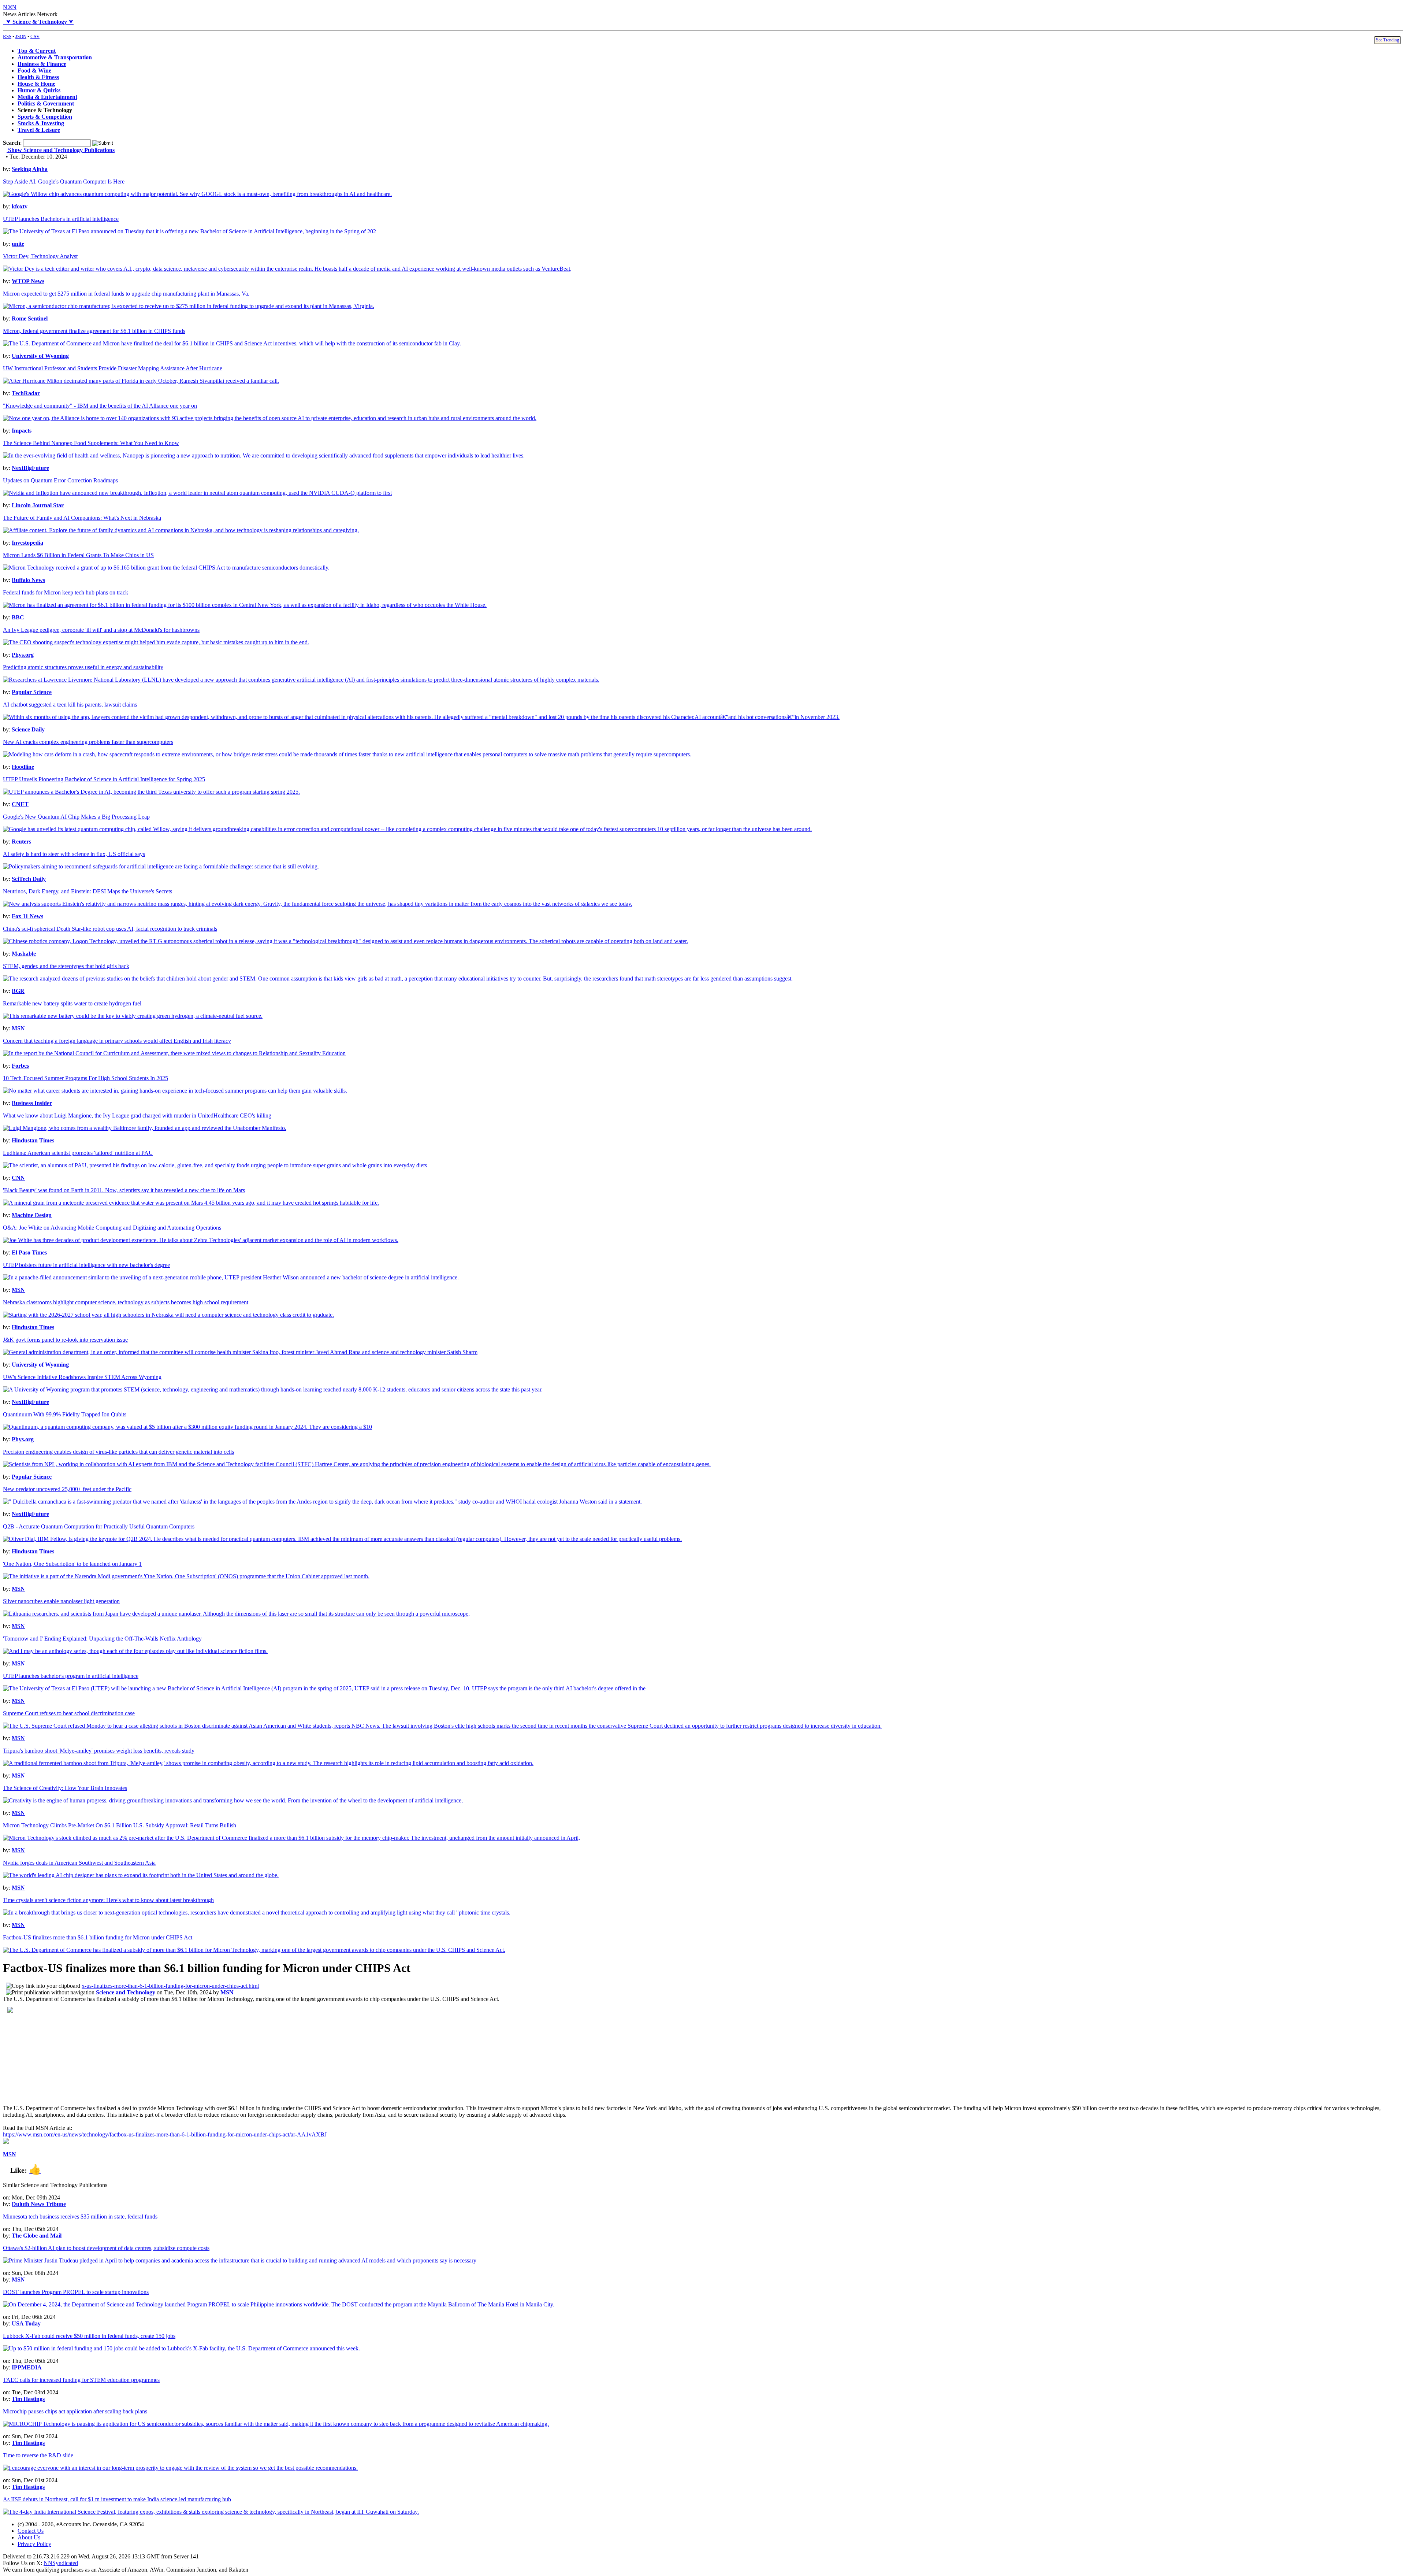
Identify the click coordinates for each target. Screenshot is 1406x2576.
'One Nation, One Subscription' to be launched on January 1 (72, 1564)
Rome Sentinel (30, 318)
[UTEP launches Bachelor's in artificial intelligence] (189, 231)
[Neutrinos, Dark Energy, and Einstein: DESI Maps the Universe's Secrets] (318, 904)
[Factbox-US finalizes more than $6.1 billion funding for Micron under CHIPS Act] (254, 1950)
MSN (18, 1028)
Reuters (21, 842)
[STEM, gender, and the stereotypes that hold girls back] (398, 978)
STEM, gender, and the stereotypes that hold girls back (66, 966)
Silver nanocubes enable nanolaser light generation (61, 1601)
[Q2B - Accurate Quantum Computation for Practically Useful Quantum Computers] (342, 1539)
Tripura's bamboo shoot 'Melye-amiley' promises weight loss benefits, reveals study (99, 1751)
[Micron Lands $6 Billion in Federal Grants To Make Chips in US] (166, 568)
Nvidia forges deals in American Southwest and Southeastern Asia (79, 1863)
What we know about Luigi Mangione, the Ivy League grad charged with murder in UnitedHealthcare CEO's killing (137, 1115)
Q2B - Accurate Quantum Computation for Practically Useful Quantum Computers (99, 1526)
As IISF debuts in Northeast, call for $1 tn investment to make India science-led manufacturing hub (117, 2499)
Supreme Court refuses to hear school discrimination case (69, 1713)
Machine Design (32, 1215)
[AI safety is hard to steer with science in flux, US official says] (161, 866)
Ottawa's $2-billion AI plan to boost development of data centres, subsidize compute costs (106, 2248)
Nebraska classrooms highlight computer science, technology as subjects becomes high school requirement (126, 1302)
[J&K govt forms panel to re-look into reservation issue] (240, 1352)
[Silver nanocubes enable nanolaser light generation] (236, 1614)
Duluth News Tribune (39, 2204)
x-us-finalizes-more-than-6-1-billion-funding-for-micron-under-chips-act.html (170, 1986)
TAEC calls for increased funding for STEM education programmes (81, 2380)
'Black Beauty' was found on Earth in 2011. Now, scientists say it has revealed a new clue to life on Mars (124, 1190)
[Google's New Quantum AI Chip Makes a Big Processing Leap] (407, 829)
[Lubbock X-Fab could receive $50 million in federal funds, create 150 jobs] (181, 2348)
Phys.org (23, 655)
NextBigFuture (30, 468)
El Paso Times (29, 1252)
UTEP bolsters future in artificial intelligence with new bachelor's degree (86, 1265)
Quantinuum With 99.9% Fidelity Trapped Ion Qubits (65, 1414)
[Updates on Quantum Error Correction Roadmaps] (197, 493)
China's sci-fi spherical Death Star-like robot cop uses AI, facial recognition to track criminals (110, 929)
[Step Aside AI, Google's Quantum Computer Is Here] (197, 194)
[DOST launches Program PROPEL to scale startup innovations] (279, 2304)
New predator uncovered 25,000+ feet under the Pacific (67, 1489)
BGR (18, 991)
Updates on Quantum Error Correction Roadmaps (60, 480)
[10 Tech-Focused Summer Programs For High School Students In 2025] (175, 1091)
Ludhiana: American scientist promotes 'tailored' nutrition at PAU (78, 1153)
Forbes (20, 1066)
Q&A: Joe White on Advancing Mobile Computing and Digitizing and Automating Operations (112, 1228)
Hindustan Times (33, 1140)
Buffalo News (28, 580)
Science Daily (28, 729)
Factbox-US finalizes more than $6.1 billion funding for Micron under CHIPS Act (98, 1937)
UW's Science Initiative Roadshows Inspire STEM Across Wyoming (82, 1377)
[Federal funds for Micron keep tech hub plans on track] (245, 605)
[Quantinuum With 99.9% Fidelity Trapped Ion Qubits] (187, 1427)
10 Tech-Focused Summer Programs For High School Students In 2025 (85, 1078)
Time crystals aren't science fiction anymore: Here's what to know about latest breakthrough (108, 1900)
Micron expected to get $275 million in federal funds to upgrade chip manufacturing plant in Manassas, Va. (126, 294)
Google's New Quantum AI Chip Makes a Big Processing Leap (76, 817)
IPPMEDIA (27, 2367)
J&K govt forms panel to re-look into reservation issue (65, 1340)
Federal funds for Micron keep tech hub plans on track (66, 592)
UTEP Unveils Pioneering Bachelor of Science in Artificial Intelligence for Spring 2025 (104, 779)
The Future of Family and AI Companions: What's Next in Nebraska (82, 518)
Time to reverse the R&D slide (38, 2455)
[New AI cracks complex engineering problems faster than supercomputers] (347, 754)
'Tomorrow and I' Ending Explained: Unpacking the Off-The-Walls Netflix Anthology (102, 1639)
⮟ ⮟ (38, 22)
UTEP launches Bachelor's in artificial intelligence (61, 219)
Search (12, 143)
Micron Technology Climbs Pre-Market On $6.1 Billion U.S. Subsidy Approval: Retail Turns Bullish (120, 1825)
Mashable (24, 954)
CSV (35, 36)
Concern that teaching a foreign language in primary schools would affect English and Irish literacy (117, 1041)
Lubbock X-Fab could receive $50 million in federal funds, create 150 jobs (89, 2336)
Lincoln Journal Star (38, 505)
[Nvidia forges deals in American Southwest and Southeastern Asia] (141, 1875)
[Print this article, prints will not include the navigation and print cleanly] (50, 1992)
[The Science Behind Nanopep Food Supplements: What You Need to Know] (264, 455)
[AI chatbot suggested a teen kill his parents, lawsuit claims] (421, 717)
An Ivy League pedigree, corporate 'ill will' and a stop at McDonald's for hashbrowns (101, 630)
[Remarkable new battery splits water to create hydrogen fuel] (133, 1016)
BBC (18, 617)
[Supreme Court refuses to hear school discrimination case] (442, 1726)
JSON (21, 36)
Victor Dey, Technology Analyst (40, 256)
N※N (10, 7)
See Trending (1388, 40)
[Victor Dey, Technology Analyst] (287, 269)
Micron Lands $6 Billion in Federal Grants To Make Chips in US (78, 555)
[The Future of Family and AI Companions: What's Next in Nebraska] (181, 530)
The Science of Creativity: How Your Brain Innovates (65, 1788)
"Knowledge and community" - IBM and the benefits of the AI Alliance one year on (100, 406)
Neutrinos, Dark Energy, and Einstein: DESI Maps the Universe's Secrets (88, 891)
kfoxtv (20, 206)
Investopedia (27, 543)
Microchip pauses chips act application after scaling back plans (75, 2411)
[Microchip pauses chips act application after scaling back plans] (276, 2424)
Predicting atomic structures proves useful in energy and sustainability (83, 667)
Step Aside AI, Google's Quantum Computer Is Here (64, 181)
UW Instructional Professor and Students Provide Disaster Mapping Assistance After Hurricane (113, 368)
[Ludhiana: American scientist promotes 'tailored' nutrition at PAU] (215, 1165)
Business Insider (32, 1103)
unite (18, 244)
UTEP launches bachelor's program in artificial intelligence (71, 1676)
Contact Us (31, 2531)
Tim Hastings (28, 2399)
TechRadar (26, 393)
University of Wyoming (40, 356)
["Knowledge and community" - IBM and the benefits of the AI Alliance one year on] (270, 418)
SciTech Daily (29, 879)
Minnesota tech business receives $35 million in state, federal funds (80, 2217)
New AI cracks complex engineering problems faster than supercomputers (88, 742)
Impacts (22, 431)
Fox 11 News (27, 916)
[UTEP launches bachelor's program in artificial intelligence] (324, 1688)
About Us (29, 2537)
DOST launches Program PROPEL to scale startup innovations (76, 2292)
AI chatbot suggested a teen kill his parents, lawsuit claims (70, 705)
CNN (18, 1178)
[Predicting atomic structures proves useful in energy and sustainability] (301, 680)
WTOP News (28, 281)
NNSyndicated (61, 2563)
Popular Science (32, 692)
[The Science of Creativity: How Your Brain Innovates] (233, 1800)
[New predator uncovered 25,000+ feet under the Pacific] (322, 1502)
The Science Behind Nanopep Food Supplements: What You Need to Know (91, 443)
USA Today (26, 2323)
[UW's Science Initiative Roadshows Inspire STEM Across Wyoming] (273, 1389)
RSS (7, 36)
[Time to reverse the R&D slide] (180, 2468)
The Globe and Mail (37, 2236)
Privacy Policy (34, 2544)
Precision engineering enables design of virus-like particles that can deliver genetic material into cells (118, 1452)
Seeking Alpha (30, 169)
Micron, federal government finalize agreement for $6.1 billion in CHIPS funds (94, 331)
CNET (20, 804)
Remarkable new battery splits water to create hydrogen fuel (72, 1003)
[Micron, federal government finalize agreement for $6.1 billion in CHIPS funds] (232, 343)
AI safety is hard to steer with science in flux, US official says (74, 854)
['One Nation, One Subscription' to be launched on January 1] (186, 1576)
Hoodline (23, 767)
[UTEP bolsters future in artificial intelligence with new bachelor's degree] (231, 1277)
